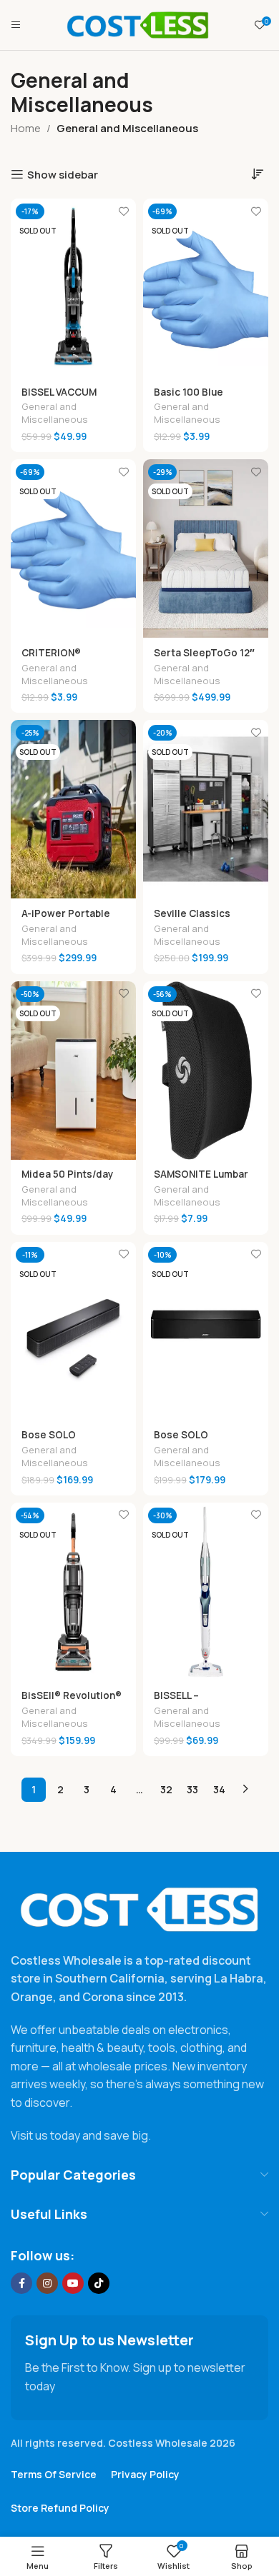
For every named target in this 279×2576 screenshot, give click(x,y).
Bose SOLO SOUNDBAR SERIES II (70, 1440)
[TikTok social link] (99, 2283)
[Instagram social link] (47, 2283)
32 (166, 1789)
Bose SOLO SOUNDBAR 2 (185, 1440)
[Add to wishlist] (123, 211)
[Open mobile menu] (16, 25)
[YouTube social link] (73, 2283)
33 (192, 1789)
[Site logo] (138, 24)
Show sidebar (63, 174)
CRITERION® (51, 653)
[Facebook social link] (21, 2283)
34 (219, 1789)
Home (26, 128)
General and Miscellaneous (55, 413)
